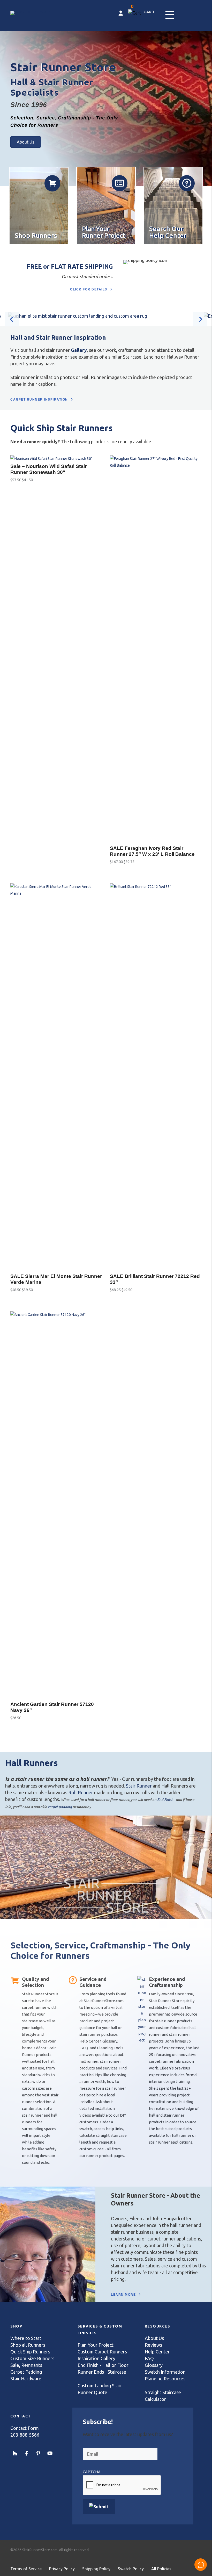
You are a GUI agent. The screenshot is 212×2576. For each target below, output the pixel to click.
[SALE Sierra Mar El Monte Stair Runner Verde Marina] (56, 893)
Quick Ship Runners (30, 2352)
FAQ (149, 2358)
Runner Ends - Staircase (102, 2372)
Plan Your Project (96, 2345)
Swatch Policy (131, 2569)
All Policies (161, 2569)
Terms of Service (26, 2569)
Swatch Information (165, 2372)
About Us (154, 2338)
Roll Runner (81, 1792)
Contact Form (25, 2428)
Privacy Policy (62, 2569)
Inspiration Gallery (96, 2358)
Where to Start (26, 2338)
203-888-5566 (25, 2435)
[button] (170, 15)
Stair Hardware (26, 2379)
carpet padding (60, 1807)
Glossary (154, 2365)
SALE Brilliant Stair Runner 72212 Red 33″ (155, 1279)
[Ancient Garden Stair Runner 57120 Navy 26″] (56, 1315)
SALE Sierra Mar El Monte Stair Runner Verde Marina (56, 1279)
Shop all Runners (28, 2345)
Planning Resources (165, 2379)
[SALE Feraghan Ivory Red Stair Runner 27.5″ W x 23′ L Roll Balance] (156, 465)
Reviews (153, 2345)
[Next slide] (200, 319)
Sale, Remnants (26, 2365)
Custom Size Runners (32, 2358)
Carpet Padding (26, 2372)
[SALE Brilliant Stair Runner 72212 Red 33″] (156, 887)
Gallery (79, 350)
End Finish (165, 1800)
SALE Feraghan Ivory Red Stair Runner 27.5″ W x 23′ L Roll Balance (152, 851)
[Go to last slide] (12, 319)
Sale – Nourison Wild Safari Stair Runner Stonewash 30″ (48, 469)
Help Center (157, 2352)
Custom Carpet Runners (102, 2352)
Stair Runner (139, 1786)
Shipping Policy (96, 2569)
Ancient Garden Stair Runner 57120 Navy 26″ (52, 1707)
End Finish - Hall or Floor (103, 2365)
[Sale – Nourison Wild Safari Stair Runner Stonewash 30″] (51, 459)
